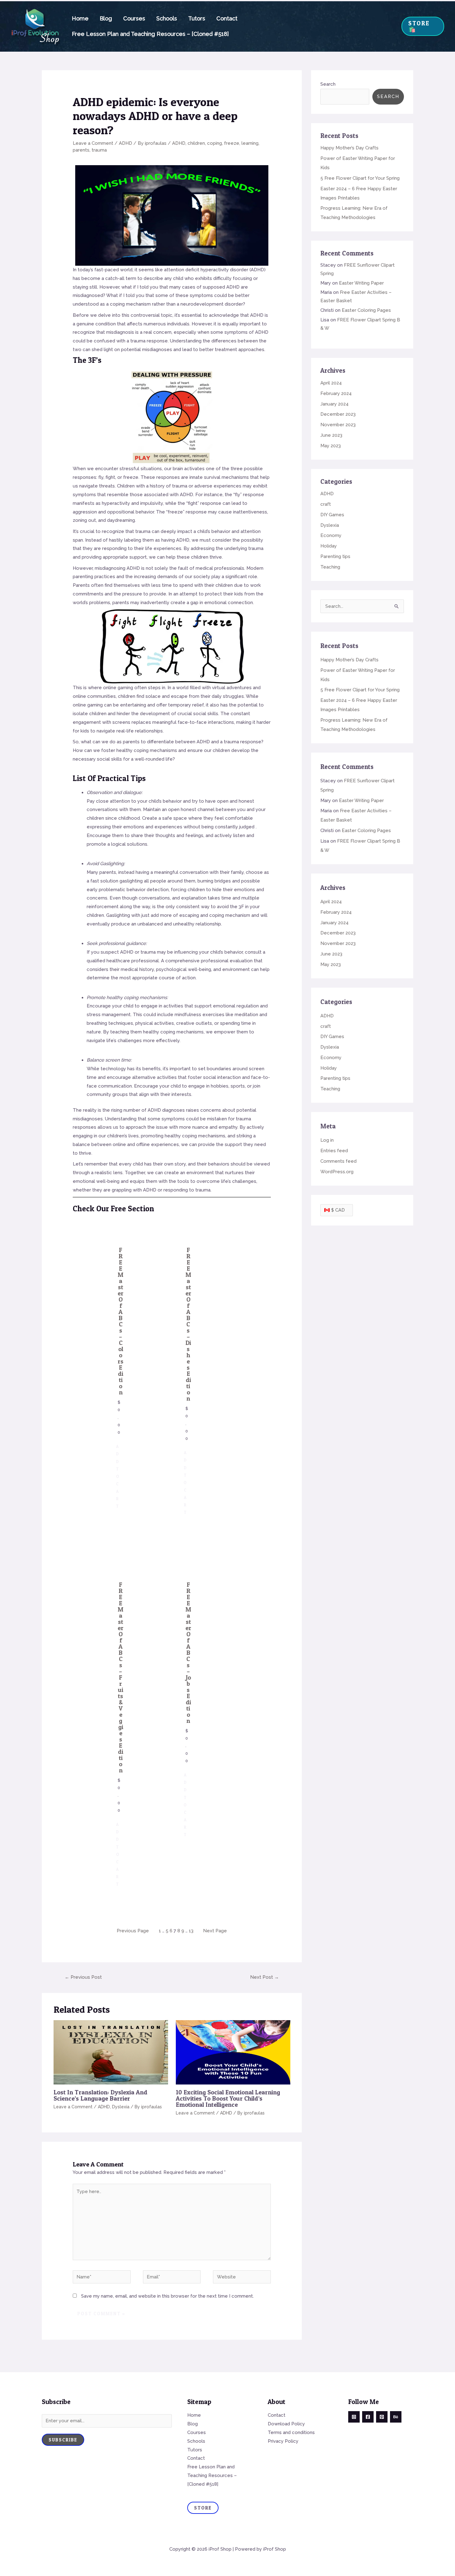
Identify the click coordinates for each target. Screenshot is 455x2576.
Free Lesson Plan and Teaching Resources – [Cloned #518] (150, 34)
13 (191, 1931)
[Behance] (396, 2417)
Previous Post (83, 1977)
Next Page (215, 1931)
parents (81, 150)
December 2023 (338, 414)
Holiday (329, 546)
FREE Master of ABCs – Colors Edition (121, 1321)
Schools (167, 18)
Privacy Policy (283, 2441)
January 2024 (334, 404)
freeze (232, 143)
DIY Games (332, 515)
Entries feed (334, 1151)
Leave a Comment (93, 143)
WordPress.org (337, 1172)
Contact (227, 18)
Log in (327, 1140)
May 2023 (331, 446)
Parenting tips (335, 556)
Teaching (330, 567)
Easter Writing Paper (361, 283)
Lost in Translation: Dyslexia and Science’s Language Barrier (100, 2095)
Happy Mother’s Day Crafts (349, 148)
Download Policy (286, 2424)
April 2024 (331, 383)
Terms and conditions (291, 2432)
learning (250, 143)
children (196, 143)
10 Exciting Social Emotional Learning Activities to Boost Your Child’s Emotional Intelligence (228, 2098)
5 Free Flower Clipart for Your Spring (360, 178)
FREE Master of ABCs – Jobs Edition (188, 1653)
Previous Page (133, 1931)
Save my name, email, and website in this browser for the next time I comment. (167, 2296)
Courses (134, 18)
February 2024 (336, 393)
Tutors (197, 18)
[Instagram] (354, 2417)
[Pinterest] (382, 2417)
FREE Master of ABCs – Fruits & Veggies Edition (121, 1677)
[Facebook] (368, 2417)
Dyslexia (121, 2107)
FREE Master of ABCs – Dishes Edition (188, 1324)
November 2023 (338, 425)
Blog (106, 18)
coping (214, 143)
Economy (331, 535)
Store (203, 2508)
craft (326, 504)
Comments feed (338, 1161)
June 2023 (331, 435)
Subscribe (63, 2440)
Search (328, 84)
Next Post (264, 1977)
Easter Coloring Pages (366, 310)
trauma (99, 150)
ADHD (126, 143)
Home (80, 18)
